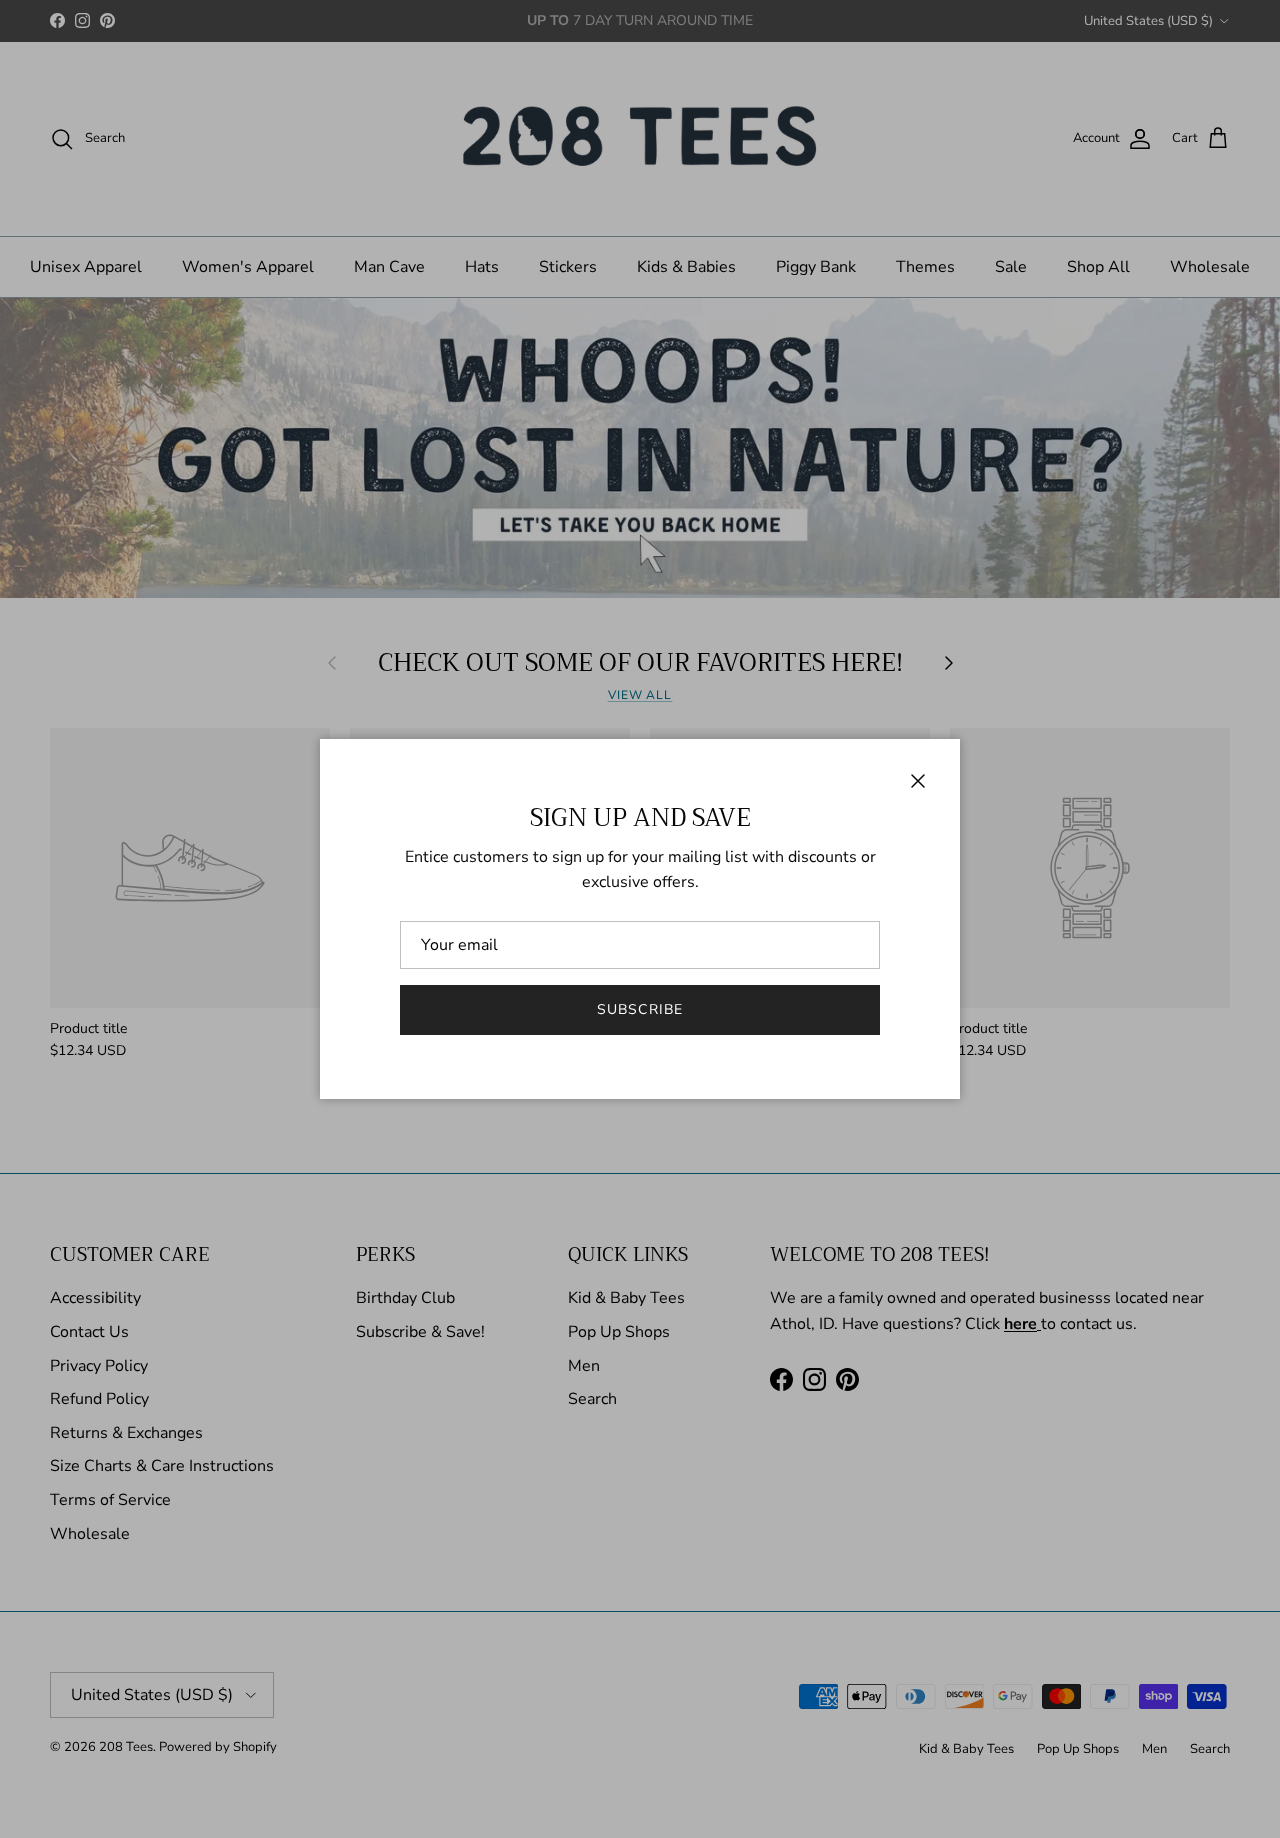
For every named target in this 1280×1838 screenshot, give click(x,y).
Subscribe (640, 1009)
